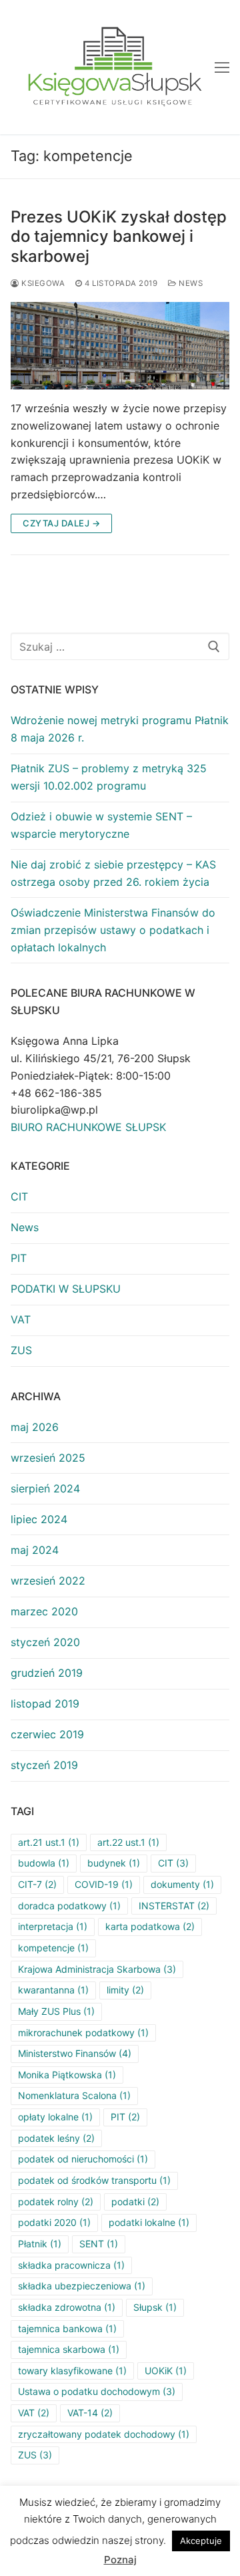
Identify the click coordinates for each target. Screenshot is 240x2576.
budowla (44, 1863)
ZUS (21, 1350)
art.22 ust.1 (128, 1842)
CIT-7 (37, 1884)
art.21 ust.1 (49, 1842)
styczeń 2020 (45, 1642)
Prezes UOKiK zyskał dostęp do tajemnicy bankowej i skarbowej (119, 236)
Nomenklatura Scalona (74, 2095)
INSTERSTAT (174, 1906)
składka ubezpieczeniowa (82, 2286)
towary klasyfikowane (72, 2371)
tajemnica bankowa (67, 2328)
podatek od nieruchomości (83, 2159)
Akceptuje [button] (201, 2541)
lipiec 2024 (39, 1519)
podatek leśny (56, 2138)
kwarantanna (53, 1990)
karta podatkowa (150, 1926)
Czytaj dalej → (61, 523)
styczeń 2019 (44, 1765)
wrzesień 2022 (48, 1581)
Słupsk (155, 2307)
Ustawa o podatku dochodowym (97, 2391)
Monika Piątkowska (67, 2075)
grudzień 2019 (47, 1673)
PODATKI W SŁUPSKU (66, 1289)
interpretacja (53, 1926)
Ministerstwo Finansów (75, 2053)
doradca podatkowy (69, 1906)
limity (125, 1990)
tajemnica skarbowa (69, 2349)
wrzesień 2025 (48, 1458)
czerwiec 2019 (47, 1734)
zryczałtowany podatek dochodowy (104, 2434)
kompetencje (53, 1948)
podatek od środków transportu (94, 2180)
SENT (99, 2244)
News (190, 283)
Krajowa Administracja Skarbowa (97, 1969)
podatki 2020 (54, 2222)
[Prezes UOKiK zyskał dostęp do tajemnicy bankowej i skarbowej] (120, 346)
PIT (19, 1258)
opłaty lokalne (55, 2117)
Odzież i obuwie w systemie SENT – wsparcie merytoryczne (101, 825)
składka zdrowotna (67, 2307)
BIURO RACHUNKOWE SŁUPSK (88, 1127)
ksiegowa (42, 283)
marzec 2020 (44, 1611)
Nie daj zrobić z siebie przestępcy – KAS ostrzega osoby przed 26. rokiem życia (113, 873)
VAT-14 (90, 2413)
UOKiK (166, 2371)
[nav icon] (222, 67)
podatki (135, 2202)
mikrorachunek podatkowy (83, 2033)
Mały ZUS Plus (56, 2011)
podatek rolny (56, 2202)
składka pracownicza (71, 2265)
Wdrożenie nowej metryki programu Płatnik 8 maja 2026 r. (120, 729)
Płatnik (40, 2244)
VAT (21, 1319)
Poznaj (120, 2560)
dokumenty (182, 1884)
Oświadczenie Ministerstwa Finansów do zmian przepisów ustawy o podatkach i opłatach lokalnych (113, 930)
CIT (19, 1196)
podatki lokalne (149, 2222)
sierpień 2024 (45, 1488)
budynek (114, 1863)
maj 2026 (35, 1427)
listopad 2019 (45, 1704)
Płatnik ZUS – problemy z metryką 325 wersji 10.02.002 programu (109, 777)
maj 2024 (35, 1550)
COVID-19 (104, 1884)
